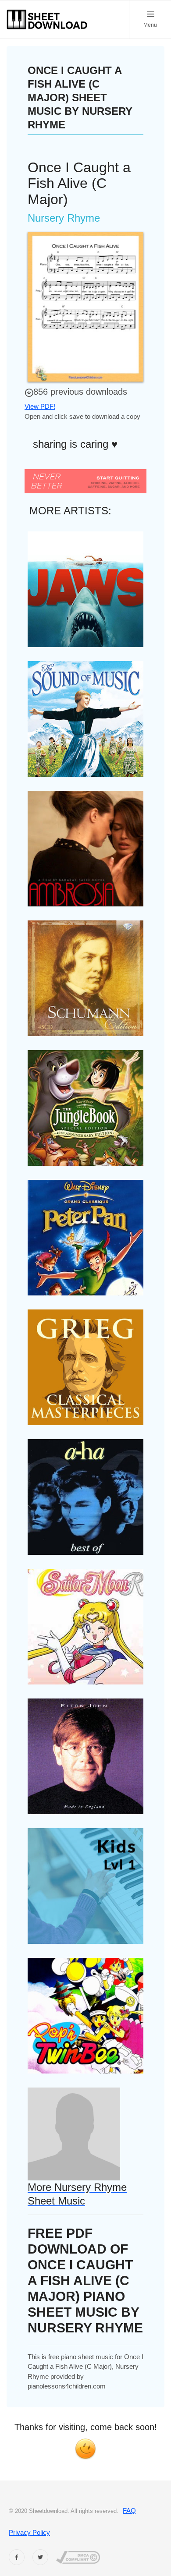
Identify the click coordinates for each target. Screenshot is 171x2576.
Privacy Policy (29, 2532)
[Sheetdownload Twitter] (40, 2557)
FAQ (129, 2511)
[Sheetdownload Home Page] (47, 19)
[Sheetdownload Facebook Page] (17, 2557)
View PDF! (40, 406)
